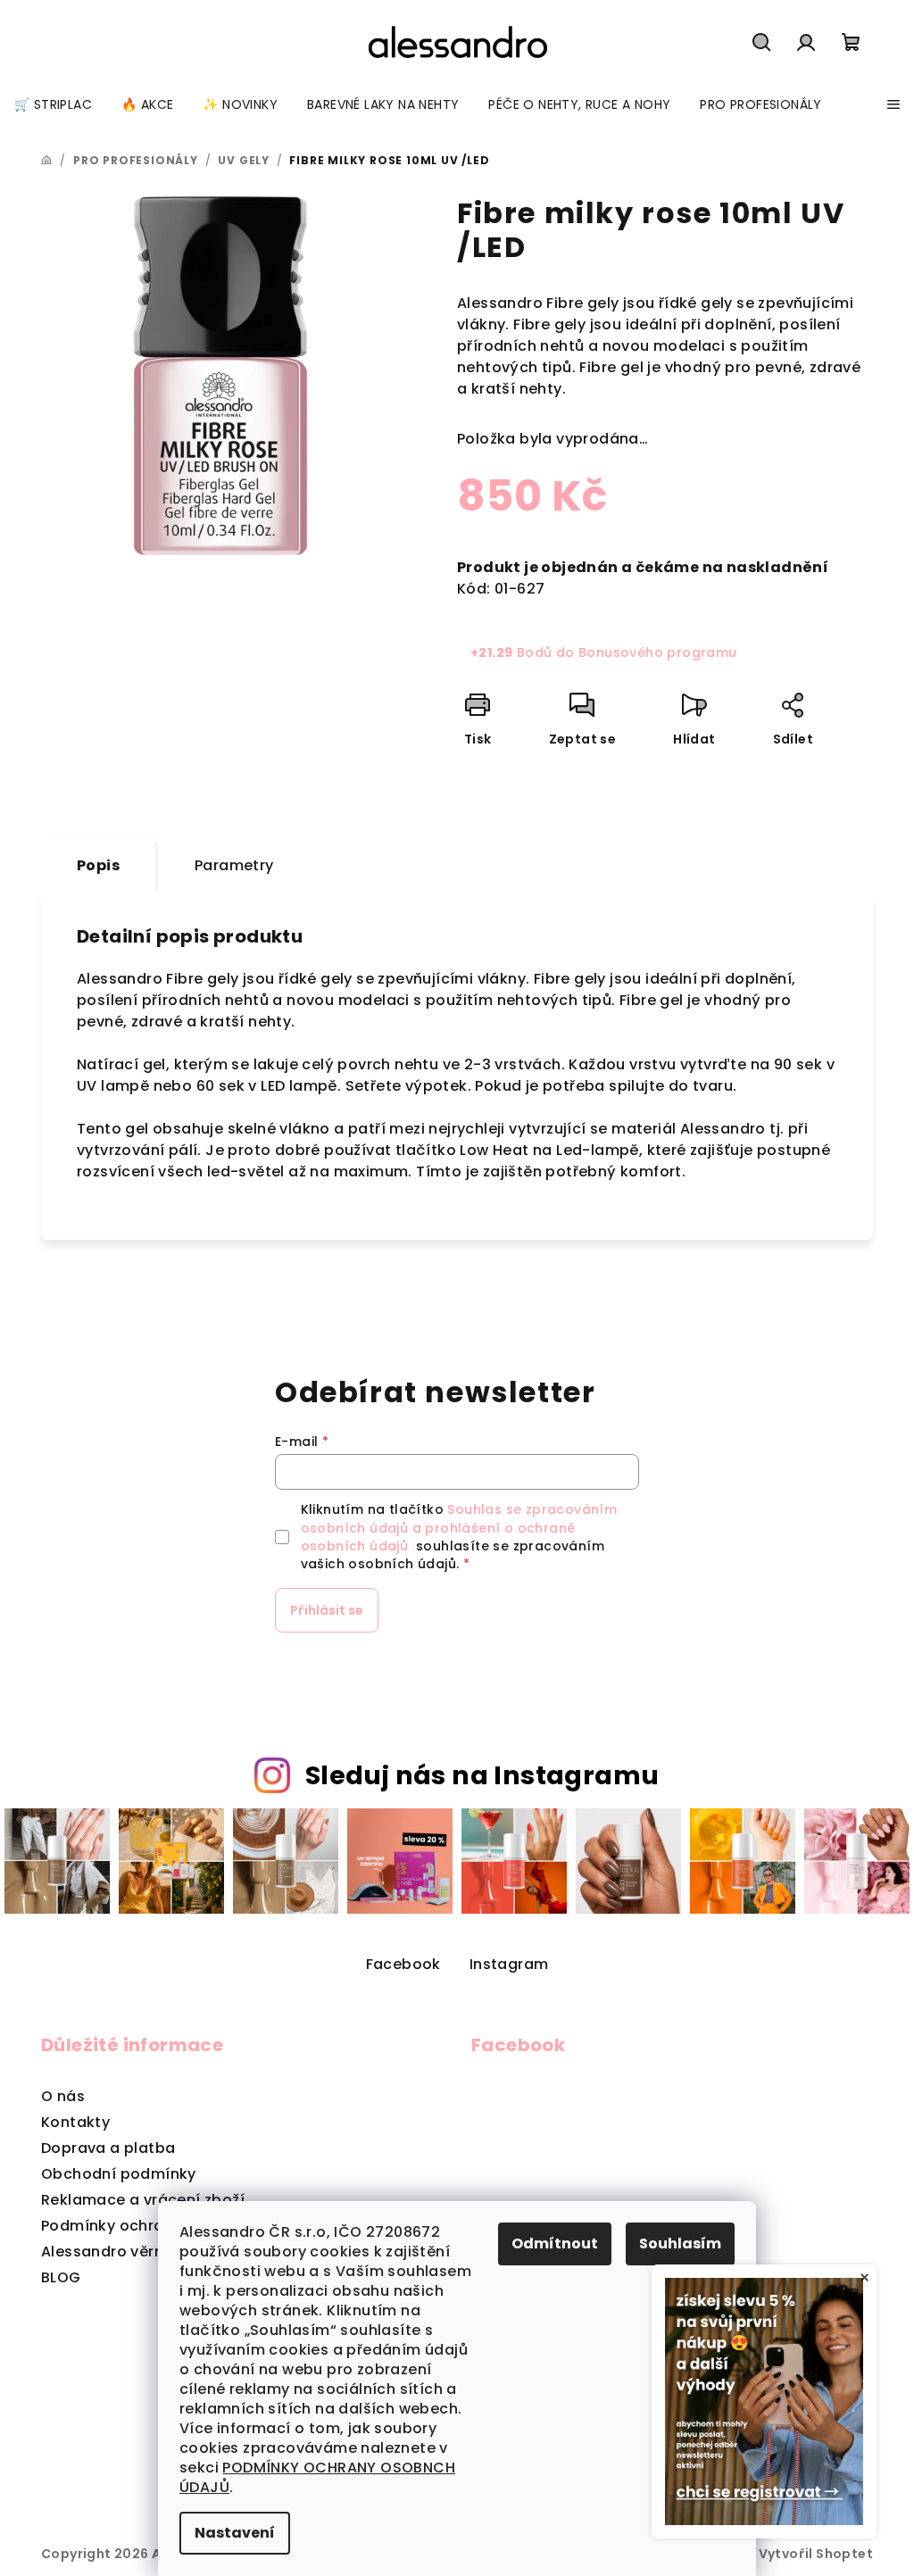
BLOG (61, 2277)
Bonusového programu (658, 652)
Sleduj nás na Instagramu (482, 1775)
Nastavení (235, 2533)
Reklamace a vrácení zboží (143, 2200)
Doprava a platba (108, 2148)
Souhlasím (680, 2244)
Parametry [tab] (234, 865)
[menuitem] (53, 104)
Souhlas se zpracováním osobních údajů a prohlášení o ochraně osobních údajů (459, 1528)
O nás (63, 2096)
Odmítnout (555, 2244)
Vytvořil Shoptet (816, 2554)
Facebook (403, 1964)
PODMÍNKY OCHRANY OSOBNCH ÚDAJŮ (317, 2477)
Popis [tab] (98, 865)
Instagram (509, 1964)
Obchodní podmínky (119, 2174)
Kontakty (75, 2122)
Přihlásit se (327, 1610)
